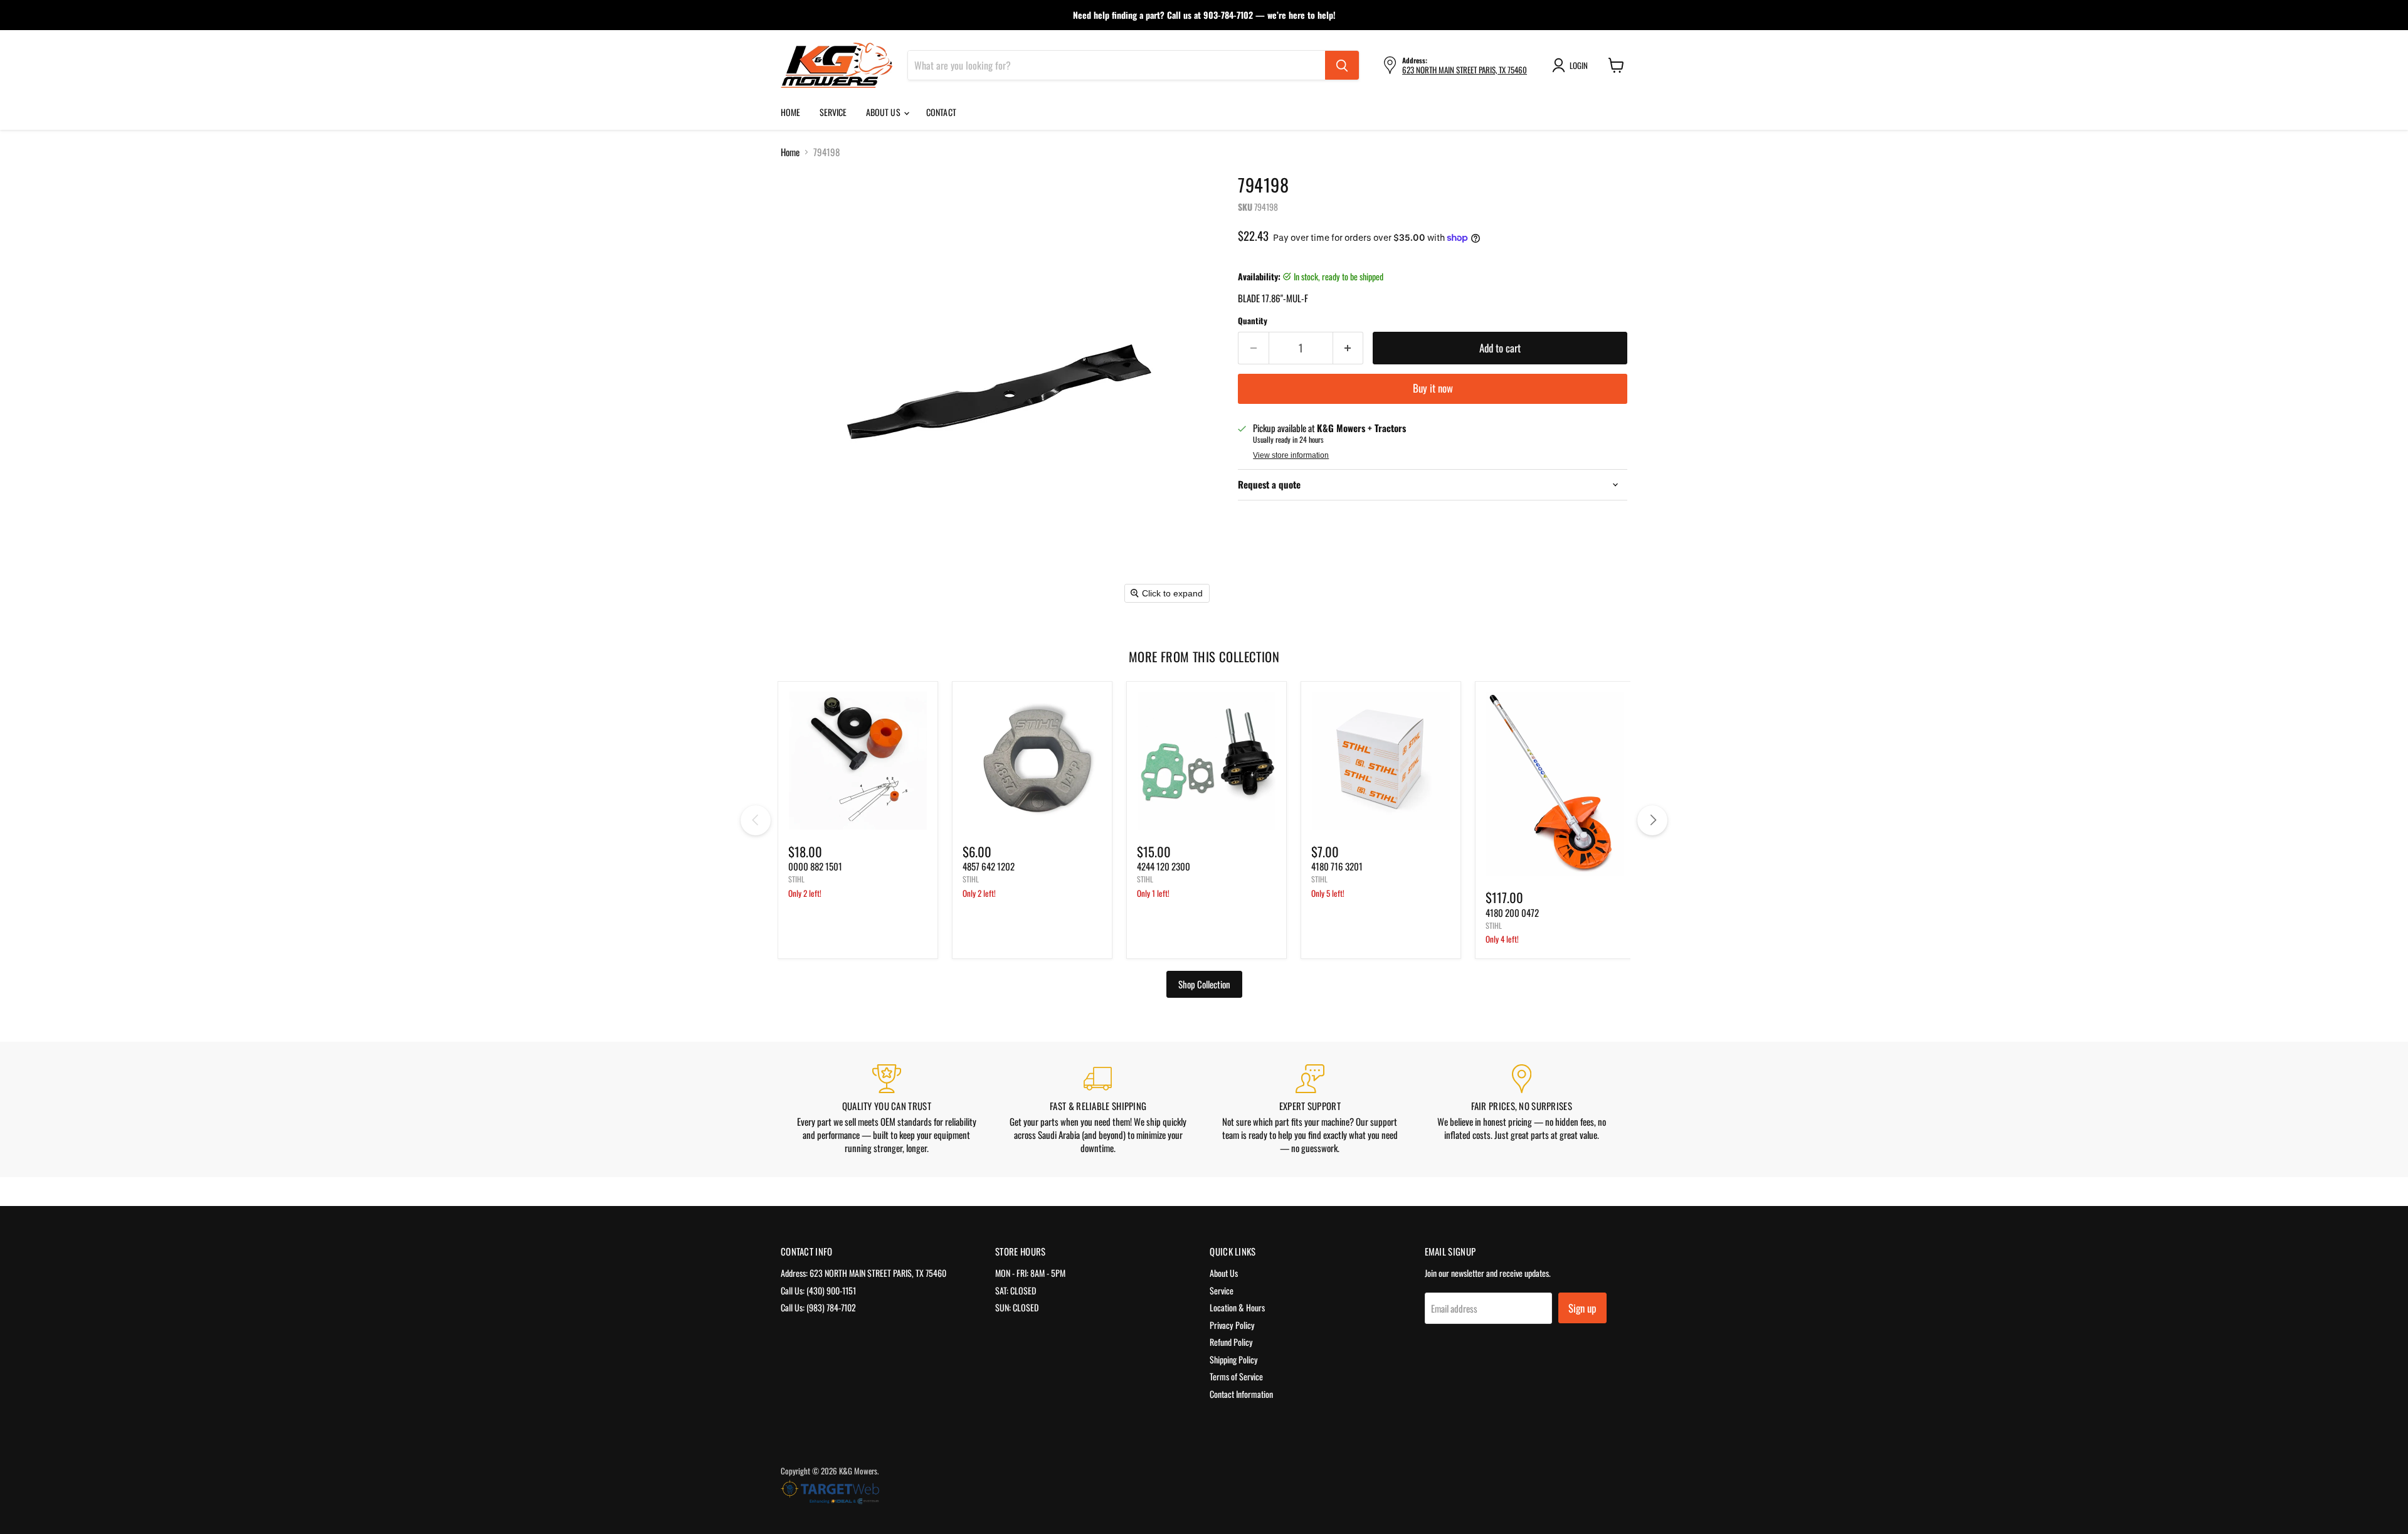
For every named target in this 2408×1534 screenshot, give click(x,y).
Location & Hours (1237, 1307)
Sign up (1582, 1308)
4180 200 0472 (1512, 912)
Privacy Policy (1232, 1325)
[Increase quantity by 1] (1349, 348)
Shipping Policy (1234, 1359)
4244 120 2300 (1164, 866)
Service (833, 112)
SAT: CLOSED (1016, 1290)
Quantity (1253, 321)
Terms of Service (1236, 1376)
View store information (1291, 455)
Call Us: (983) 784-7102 (818, 1307)
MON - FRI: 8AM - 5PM (1030, 1273)
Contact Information (1241, 1394)
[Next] (1652, 820)
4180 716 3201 (1337, 866)
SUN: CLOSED (1017, 1307)
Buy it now (1433, 388)
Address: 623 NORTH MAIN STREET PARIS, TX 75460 (863, 1273)
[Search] (1342, 65)
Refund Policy (1231, 1342)
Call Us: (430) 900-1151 (818, 1290)
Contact (941, 112)
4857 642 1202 (989, 866)
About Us (884, 112)
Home (791, 112)
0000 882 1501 (815, 866)
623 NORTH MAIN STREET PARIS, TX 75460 (1465, 70)
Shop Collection (1204, 984)
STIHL (796, 879)
